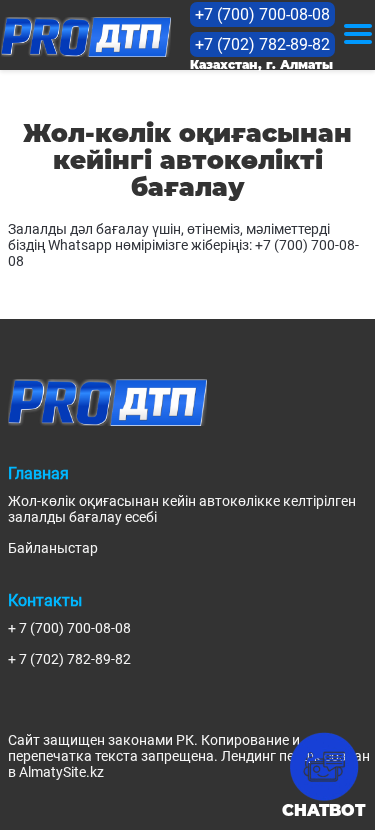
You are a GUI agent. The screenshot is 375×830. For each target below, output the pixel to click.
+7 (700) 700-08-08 (262, 14)
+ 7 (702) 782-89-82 (69, 659)
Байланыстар (53, 548)
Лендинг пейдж (271, 756)
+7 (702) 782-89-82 (262, 44)
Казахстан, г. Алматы (261, 64)
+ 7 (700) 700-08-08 (69, 628)
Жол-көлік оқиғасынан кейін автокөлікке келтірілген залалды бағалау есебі (182, 509)
